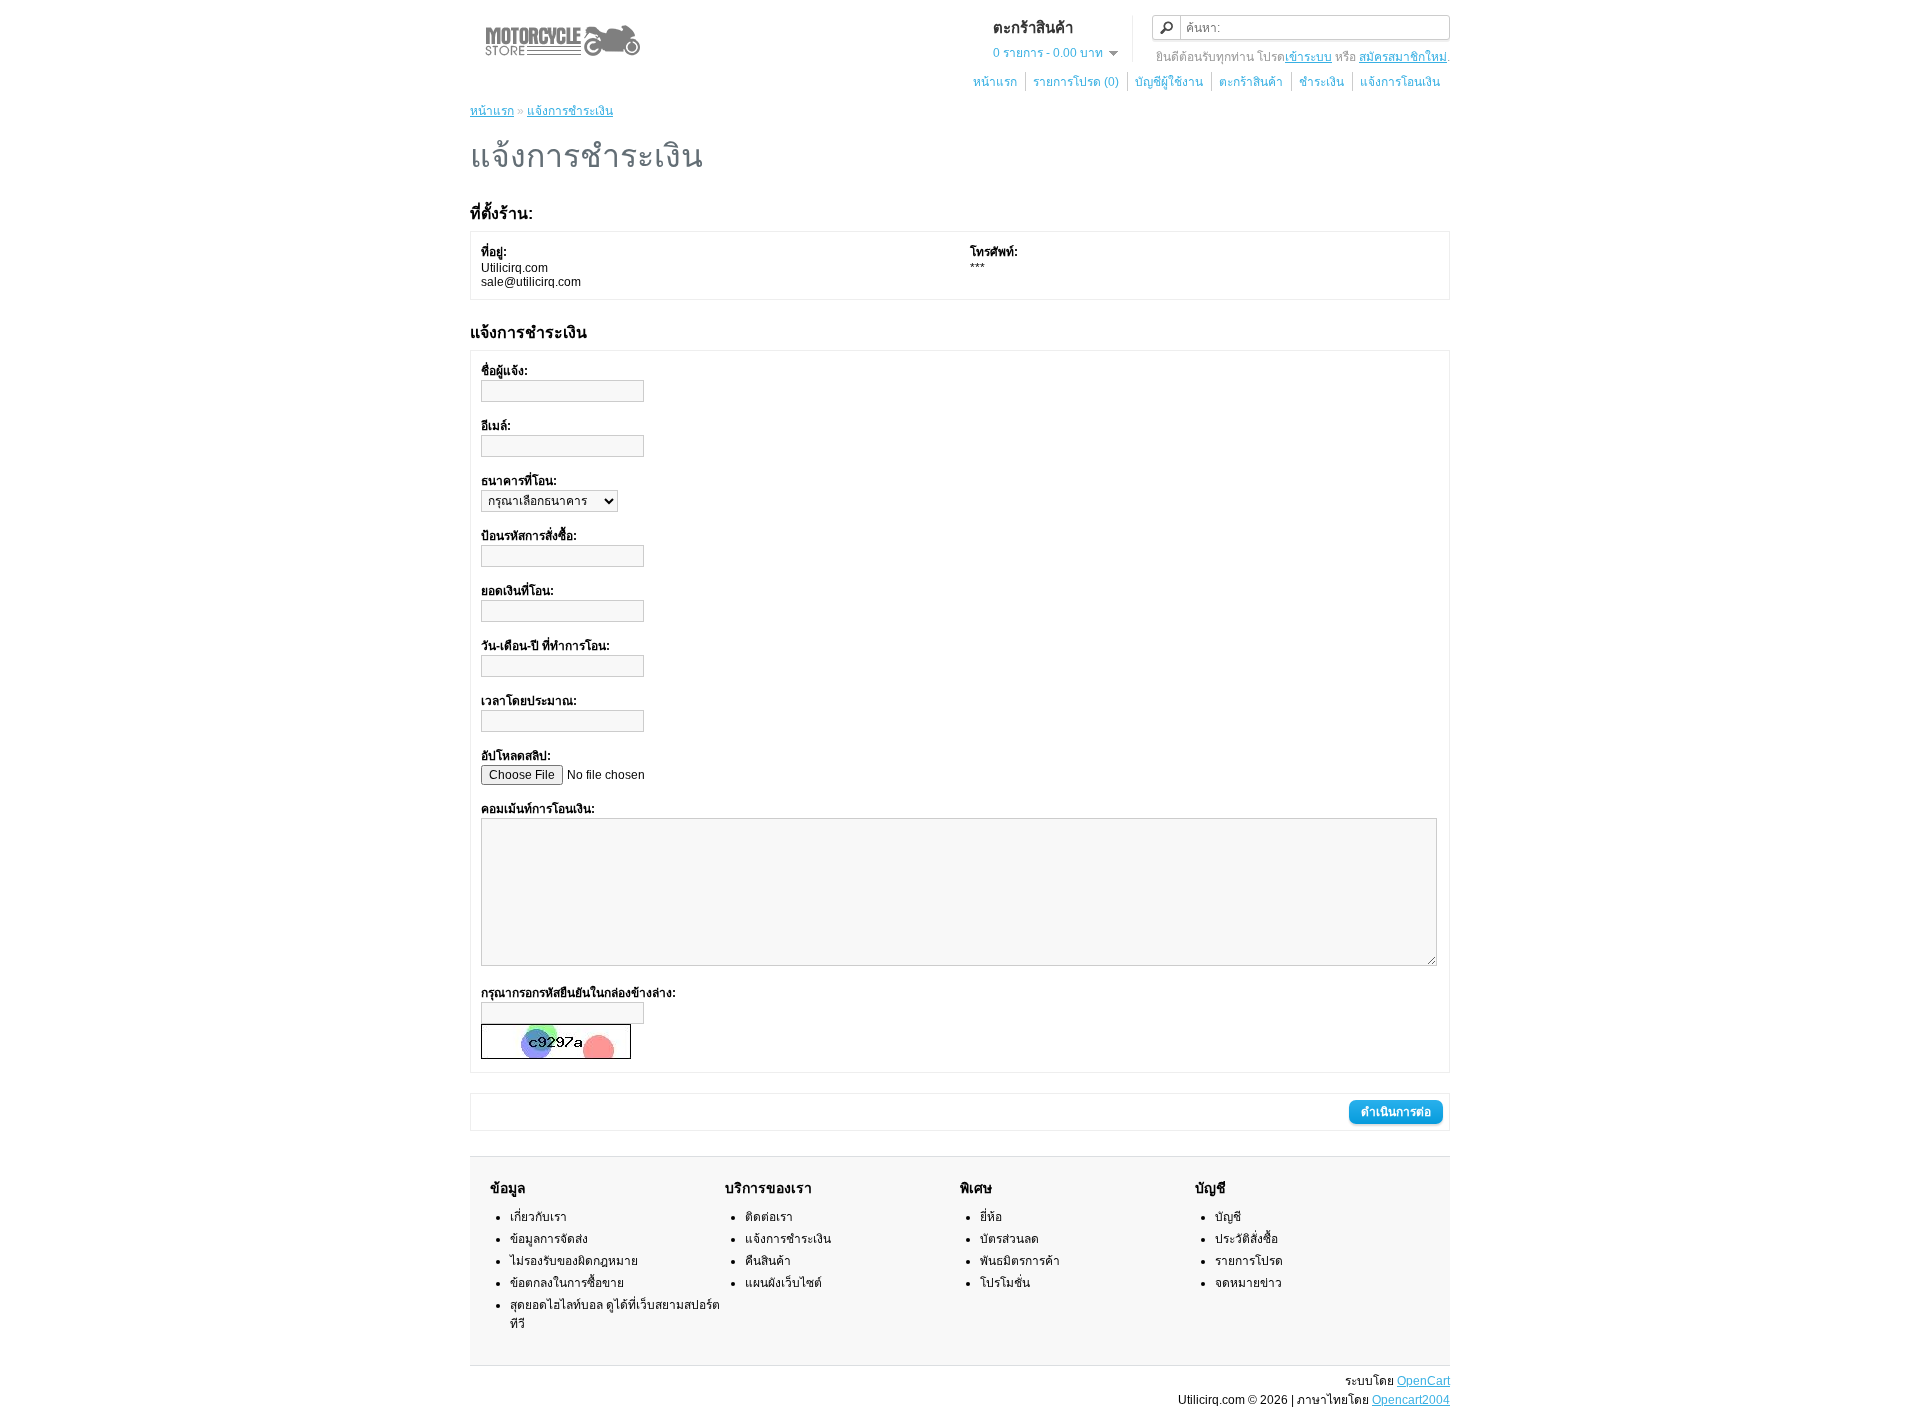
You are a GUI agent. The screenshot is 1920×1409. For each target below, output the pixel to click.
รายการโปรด (1249, 1261)
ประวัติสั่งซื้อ (1246, 1239)
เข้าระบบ (1308, 57)
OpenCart (1423, 1381)
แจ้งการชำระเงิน (570, 111)
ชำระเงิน (1321, 82)
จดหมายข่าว (1248, 1283)
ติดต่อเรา (769, 1217)
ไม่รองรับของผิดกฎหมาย (574, 1261)
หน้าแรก (995, 82)
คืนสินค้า (768, 1261)
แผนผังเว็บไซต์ (783, 1283)
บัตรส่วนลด (1009, 1239)
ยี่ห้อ (991, 1217)
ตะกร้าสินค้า (1251, 82)
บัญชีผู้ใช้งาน (1169, 82)
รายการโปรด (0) (1076, 82)
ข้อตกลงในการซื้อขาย (567, 1283)
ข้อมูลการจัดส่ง (549, 1239)
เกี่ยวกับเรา (538, 1217)
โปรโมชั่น (1005, 1283)
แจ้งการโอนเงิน (1400, 82)
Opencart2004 (1411, 1400)
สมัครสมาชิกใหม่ (1403, 57)
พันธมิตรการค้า (1020, 1261)
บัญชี (1228, 1217)
